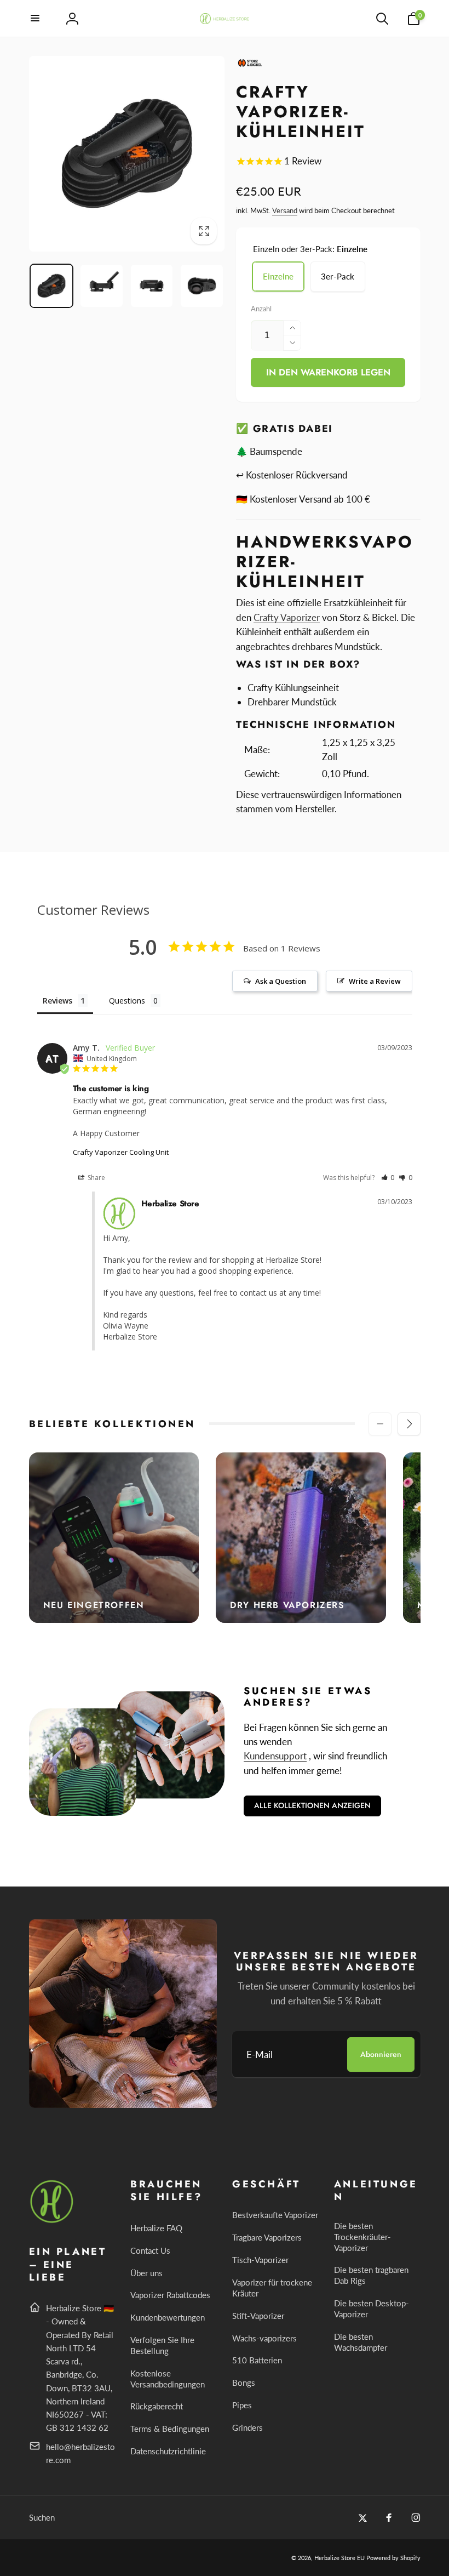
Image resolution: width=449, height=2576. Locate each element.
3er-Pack (338, 276)
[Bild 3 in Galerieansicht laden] (152, 286)
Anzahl (261, 309)
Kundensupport (275, 1756)
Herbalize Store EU (339, 2558)
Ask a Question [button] (281, 981)
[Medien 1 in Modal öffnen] (127, 154)
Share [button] (96, 1178)
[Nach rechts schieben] (409, 1424)
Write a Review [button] (375, 981)
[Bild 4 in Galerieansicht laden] (202, 286)
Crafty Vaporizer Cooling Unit (121, 1152)
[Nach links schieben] (380, 1424)
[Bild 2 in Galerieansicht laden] (102, 286)
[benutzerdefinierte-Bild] (52, 2221)
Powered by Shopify (393, 2558)
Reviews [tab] (57, 1001)
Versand (285, 210)
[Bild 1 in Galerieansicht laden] (52, 286)
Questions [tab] (127, 1001)
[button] (36, 19)
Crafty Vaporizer (287, 617)
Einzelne (278, 276)
